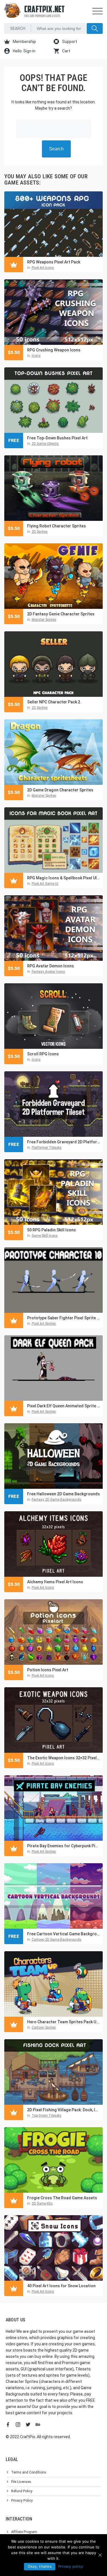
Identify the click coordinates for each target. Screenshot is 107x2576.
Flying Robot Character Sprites (56, 526)
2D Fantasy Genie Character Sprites (61, 614)
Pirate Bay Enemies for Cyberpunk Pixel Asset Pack (63, 1846)
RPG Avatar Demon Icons (51, 966)
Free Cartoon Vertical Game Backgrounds (63, 1934)
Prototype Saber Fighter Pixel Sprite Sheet (63, 1318)
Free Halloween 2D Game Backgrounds (63, 1494)
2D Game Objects (45, 444)
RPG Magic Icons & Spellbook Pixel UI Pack (63, 878)
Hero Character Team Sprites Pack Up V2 (63, 2022)
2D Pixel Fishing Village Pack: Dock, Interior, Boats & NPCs (63, 2110)
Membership (24, 42)
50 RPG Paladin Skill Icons (52, 1230)
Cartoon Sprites (44, 2028)
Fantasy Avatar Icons (48, 972)
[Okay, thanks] (100, 2555)
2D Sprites (40, 532)
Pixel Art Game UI (45, 884)
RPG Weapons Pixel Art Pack (54, 262)
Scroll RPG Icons (43, 1054)
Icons (36, 356)
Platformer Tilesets (47, 1148)
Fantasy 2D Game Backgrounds (56, 1500)
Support (69, 42)
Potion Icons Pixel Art (48, 1670)
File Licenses (21, 2482)
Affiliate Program (24, 2532)
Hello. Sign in (24, 51)
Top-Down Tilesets (47, 2116)
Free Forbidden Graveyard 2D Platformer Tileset (63, 1142)
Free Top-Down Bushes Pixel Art (57, 438)
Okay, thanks (40, 2566)
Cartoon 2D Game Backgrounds (56, 1940)
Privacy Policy (22, 2501)
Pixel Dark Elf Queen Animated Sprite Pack (63, 1406)
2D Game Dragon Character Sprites (60, 790)
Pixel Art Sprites (44, 1324)
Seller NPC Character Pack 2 (54, 702)
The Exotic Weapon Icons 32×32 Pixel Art (63, 1758)
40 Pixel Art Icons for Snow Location (61, 2286)
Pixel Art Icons (43, 268)
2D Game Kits (42, 2204)
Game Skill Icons (45, 1236)
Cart (66, 51)
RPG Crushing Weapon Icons (54, 350)
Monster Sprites (44, 620)
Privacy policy (71, 2566)
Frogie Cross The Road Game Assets (62, 2198)
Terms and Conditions (29, 2472)
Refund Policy (22, 2491)
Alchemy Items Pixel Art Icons (55, 1582)
